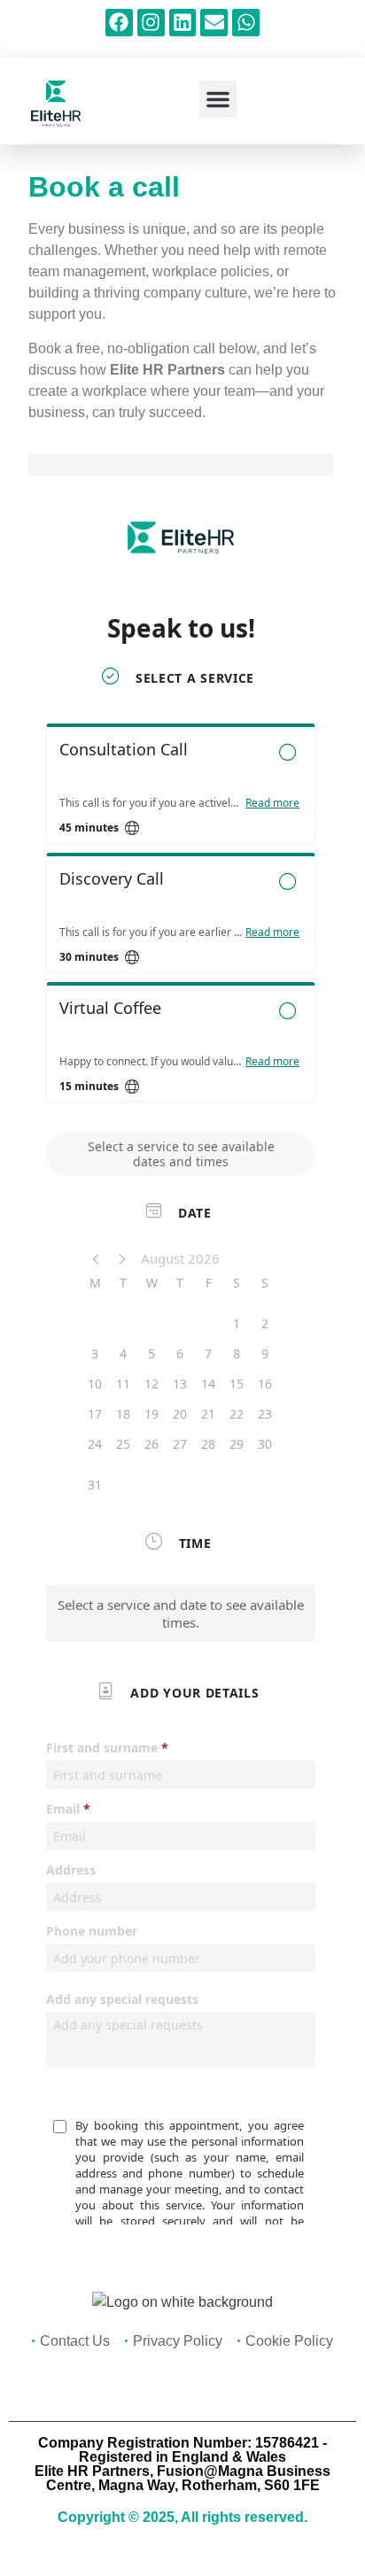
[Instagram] (151, 23)
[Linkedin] (183, 23)
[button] (218, 99)
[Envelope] (214, 23)
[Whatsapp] (246, 23)
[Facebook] (119, 23)
